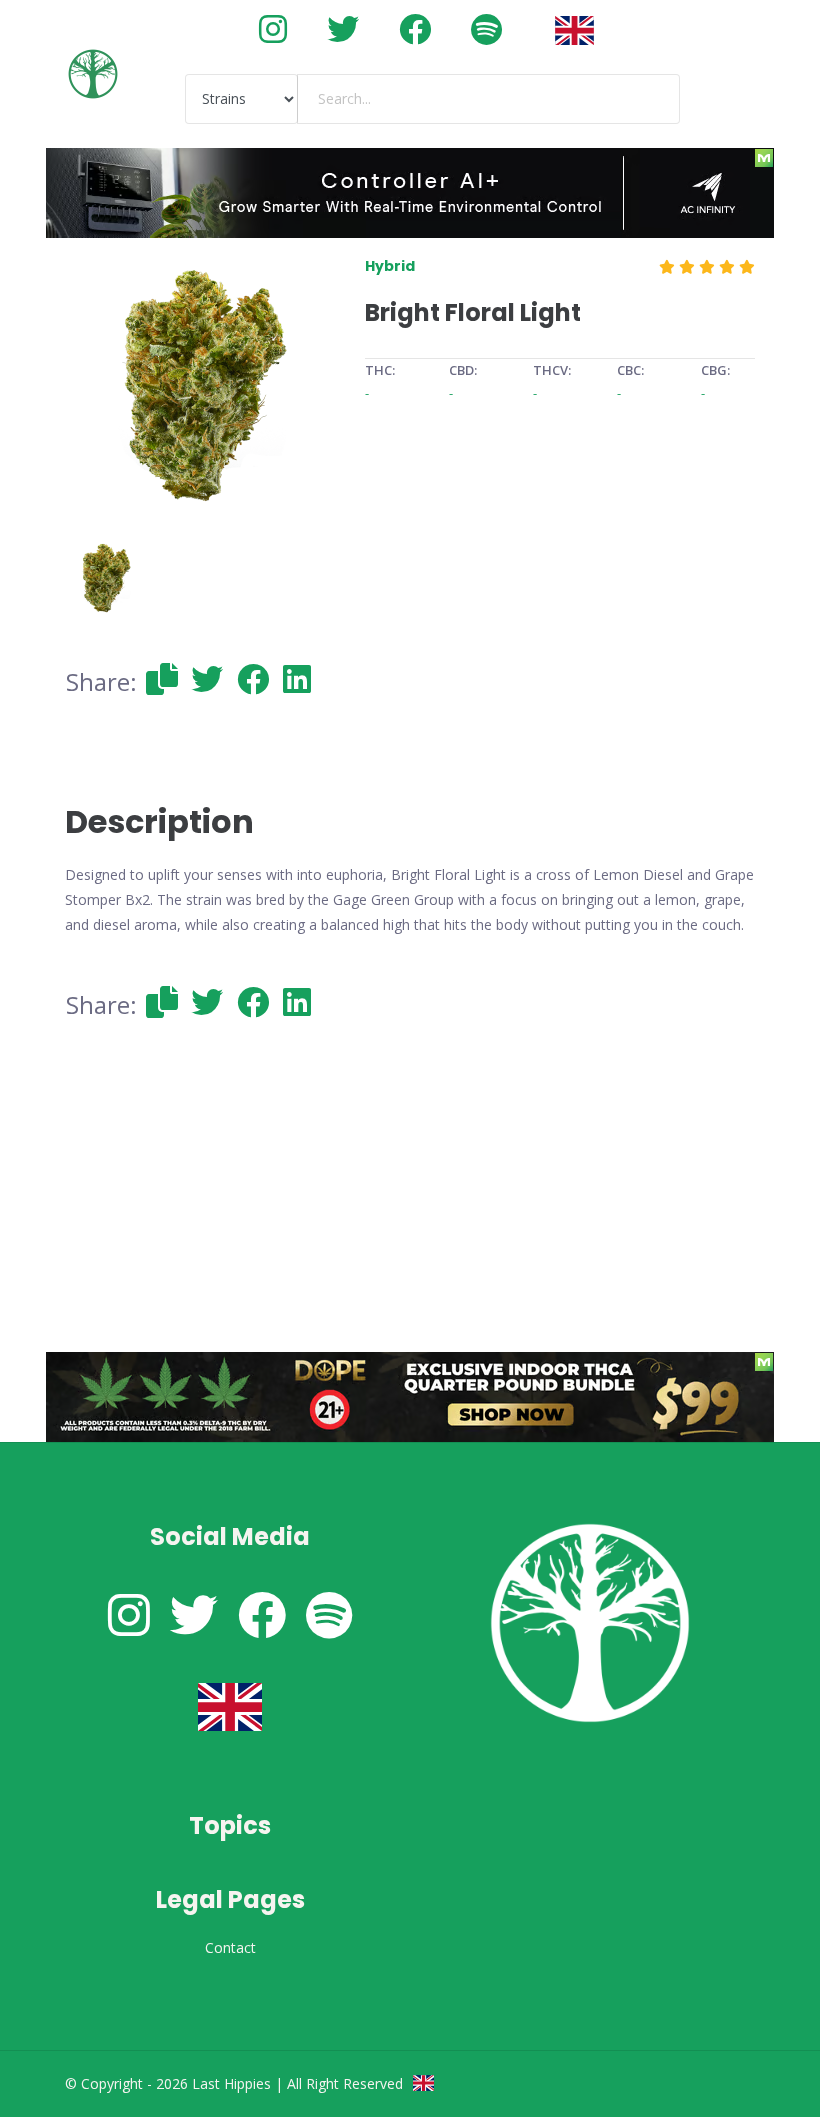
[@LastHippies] (273, 28)
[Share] (162, 678)
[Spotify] (486, 28)
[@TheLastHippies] (343, 28)
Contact (230, 1947)
